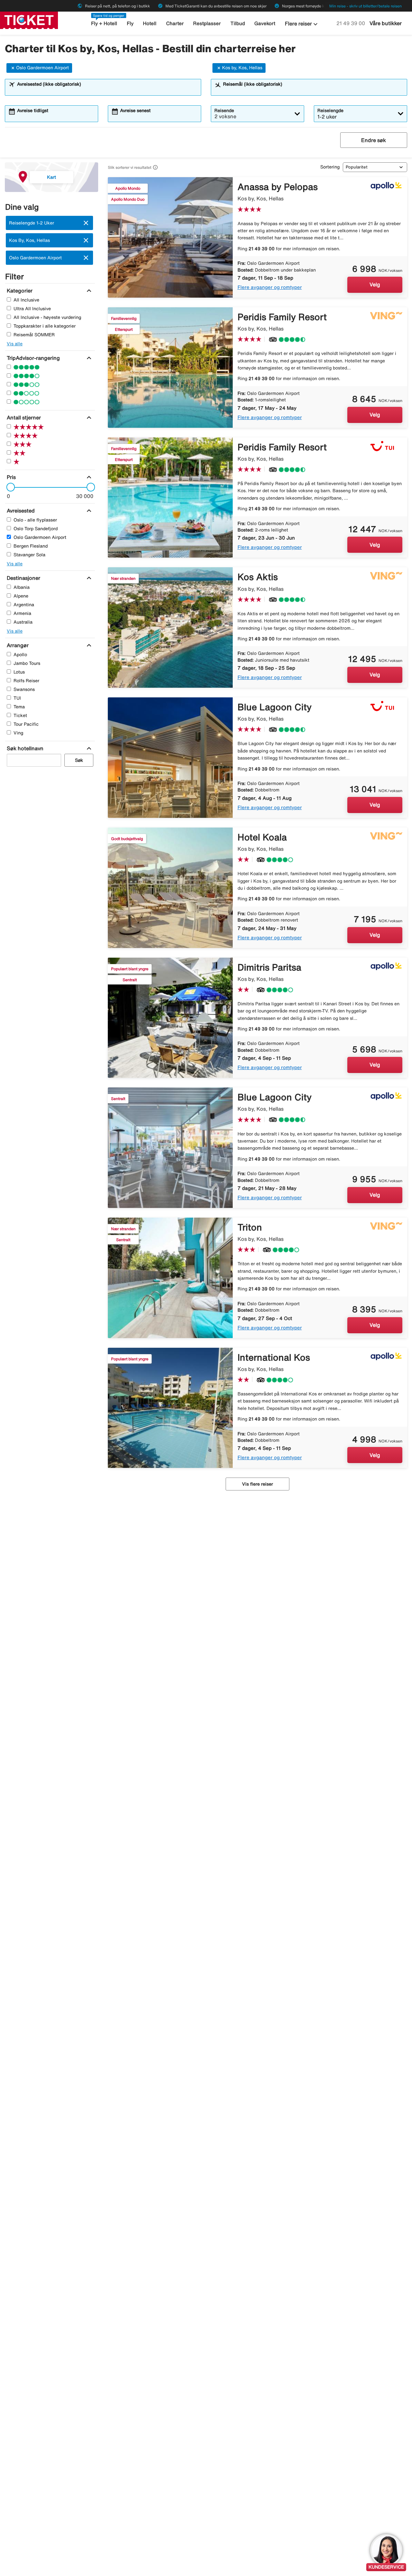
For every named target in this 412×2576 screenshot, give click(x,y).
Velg (375, 284)
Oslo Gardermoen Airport (42, 68)
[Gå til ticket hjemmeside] (29, 20)
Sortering (330, 167)
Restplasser (207, 23)
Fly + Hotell (104, 23)
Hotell (150, 23)
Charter (175, 23)
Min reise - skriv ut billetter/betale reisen (365, 6)
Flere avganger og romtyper (270, 287)
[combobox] (107, 90)
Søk (79, 760)
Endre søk (374, 140)
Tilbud (238, 23)
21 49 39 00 (351, 23)
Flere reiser (302, 24)
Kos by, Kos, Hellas (242, 68)
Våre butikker (386, 23)
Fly (130, 23)
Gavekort (265, 23)
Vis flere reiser (257, 1484)
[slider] (9, 487)
